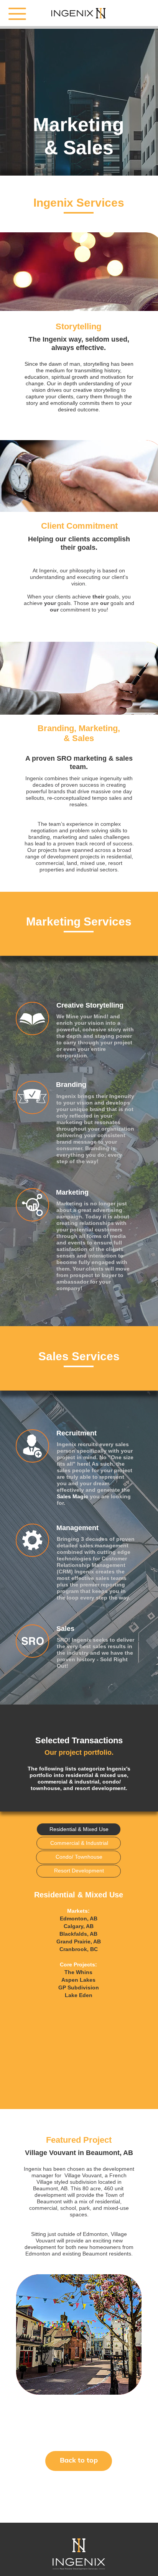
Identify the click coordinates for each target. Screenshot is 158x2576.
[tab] (78, 1829)
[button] (33, 1881)
